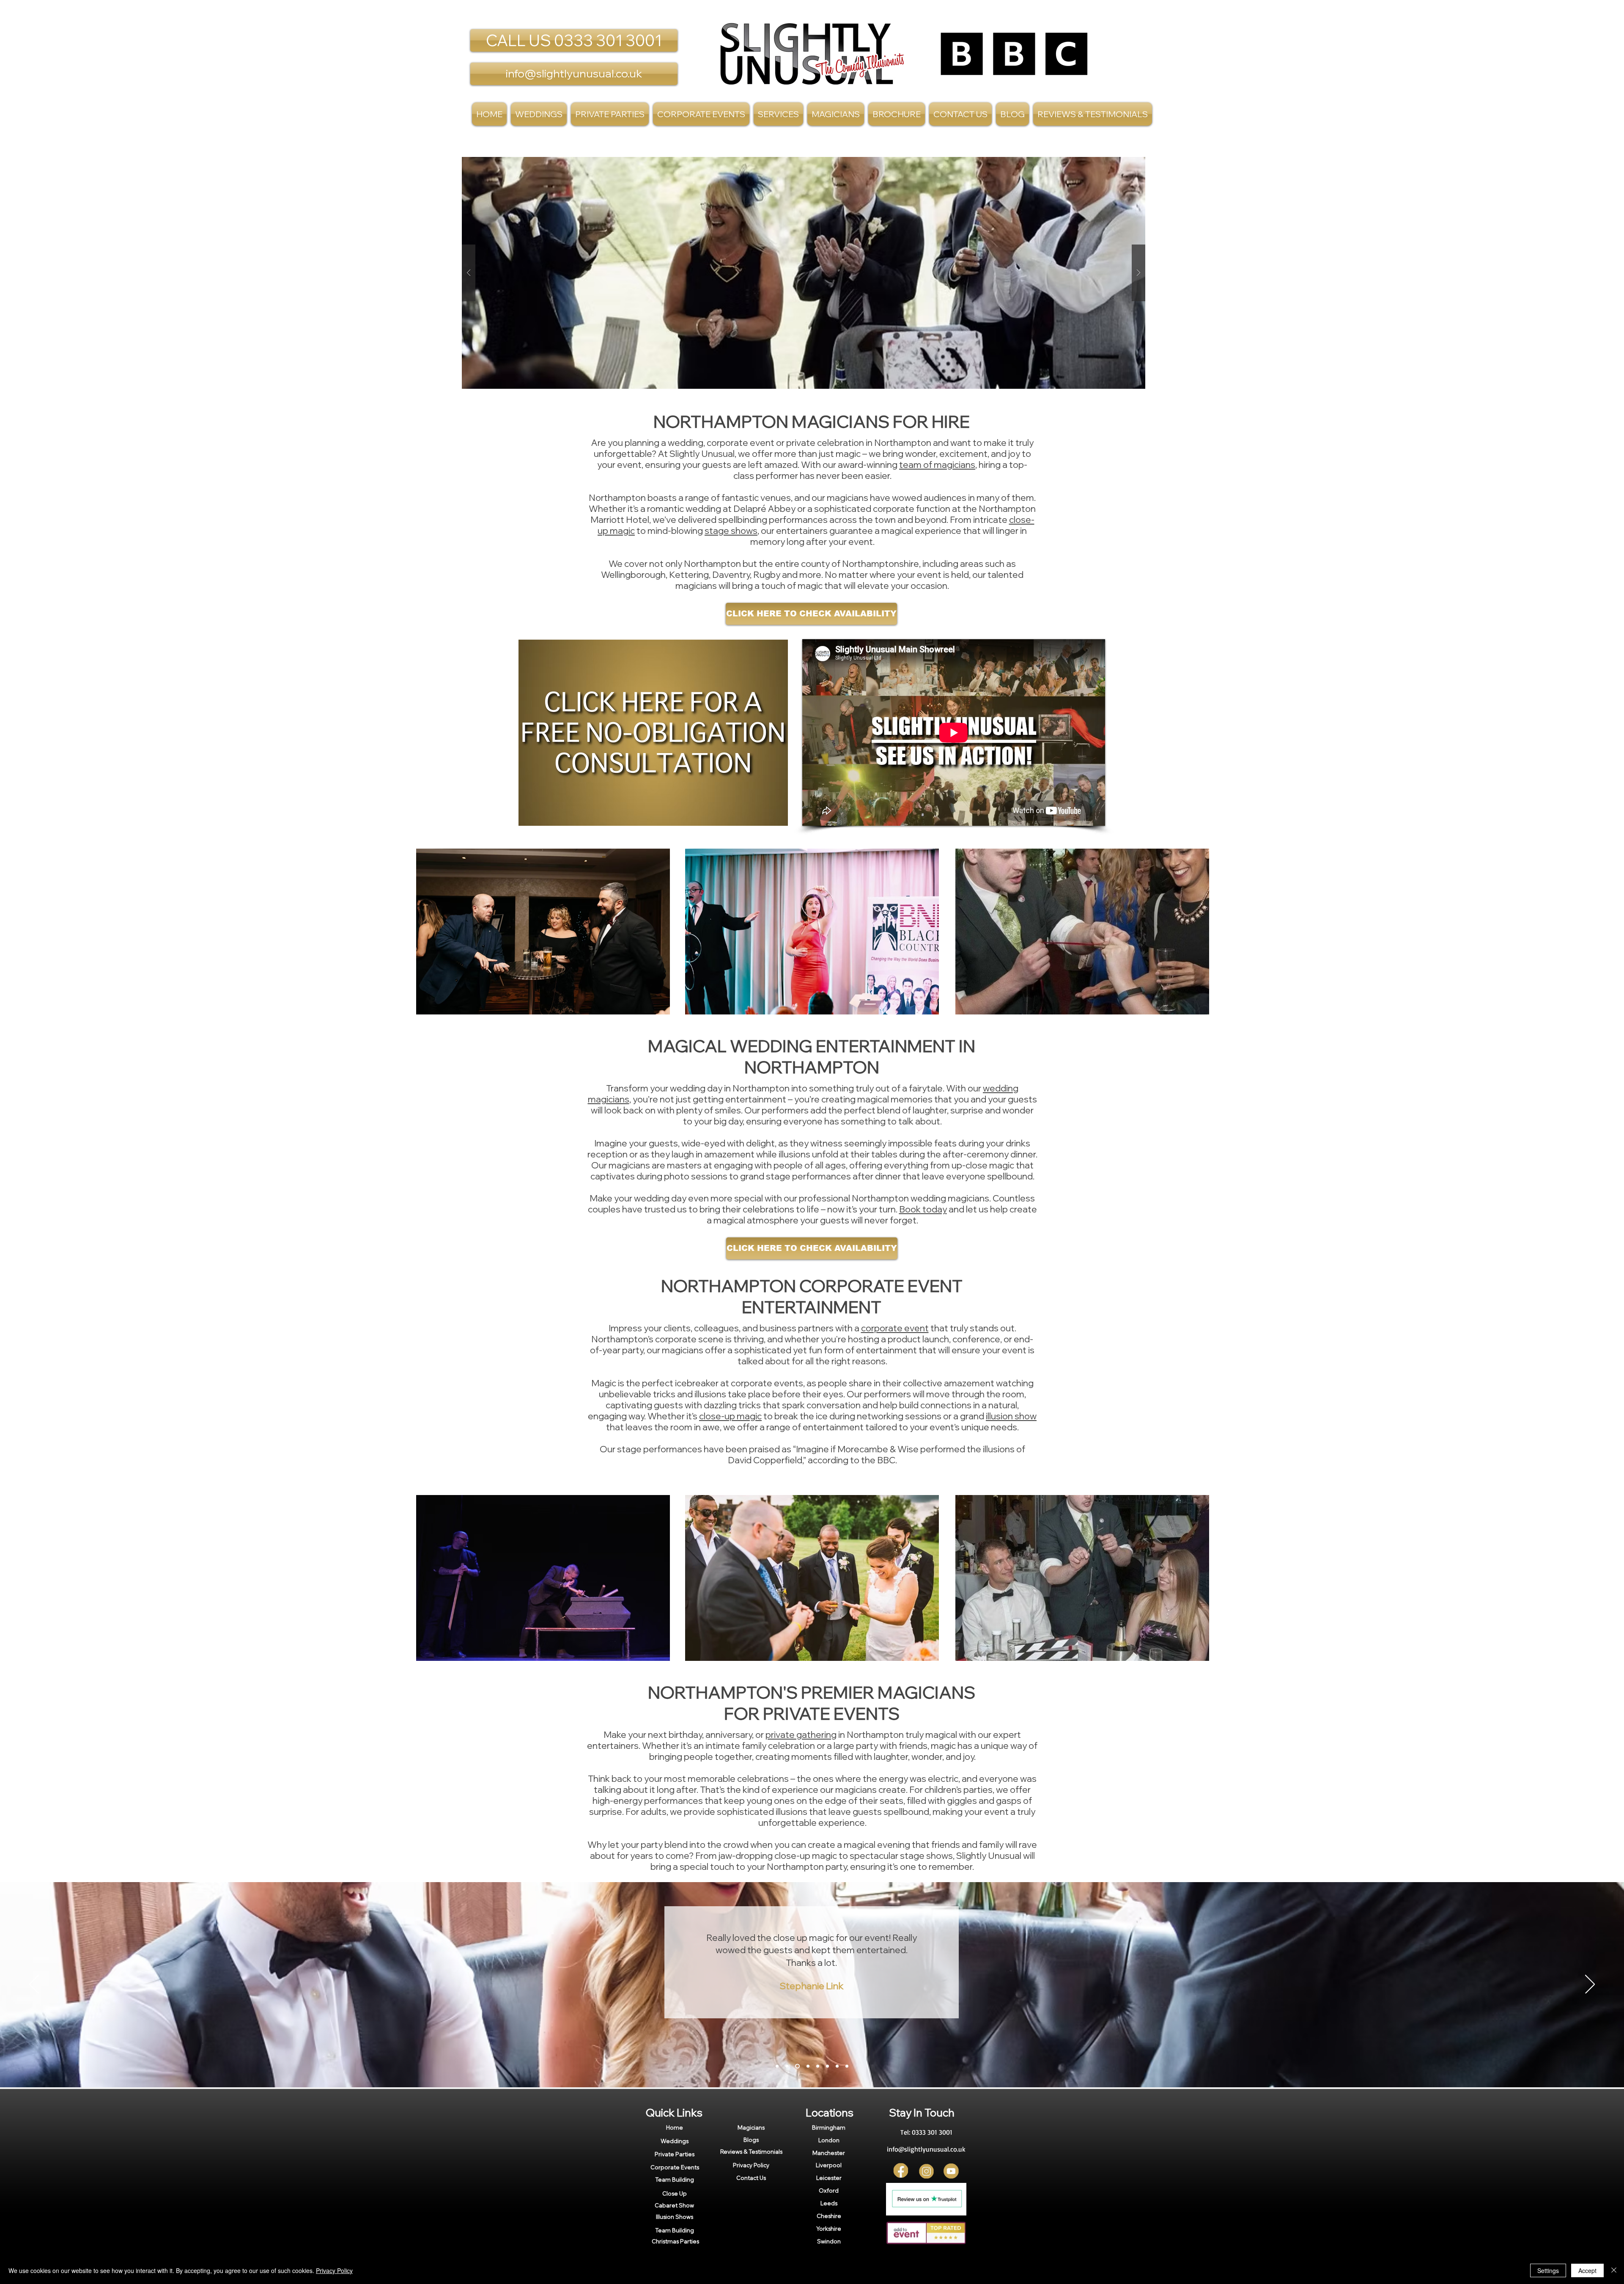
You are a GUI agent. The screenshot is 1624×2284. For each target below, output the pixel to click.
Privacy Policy (334, 2270)
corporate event (895, 1328)
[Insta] (926, 2171)
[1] (777, 2066)
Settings (1548, 2270)
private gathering (801, 1734)
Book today (923, 1209)
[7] (837, 2066)
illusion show (1011, 1416)
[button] (778, 114)
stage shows (731, 530)
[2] (787, 2066)
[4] (807, 2066)
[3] (797, 2066)
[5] (818, 2066)
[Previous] (34, 1985)
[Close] (1614, 2270)
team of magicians (937, 464)
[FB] (901, 2171)
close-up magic (730, 1416)
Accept (1587, 2270)
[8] (847, 2066)
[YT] (951, 2171)
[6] (827, 2066)
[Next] (1590, 1985)
